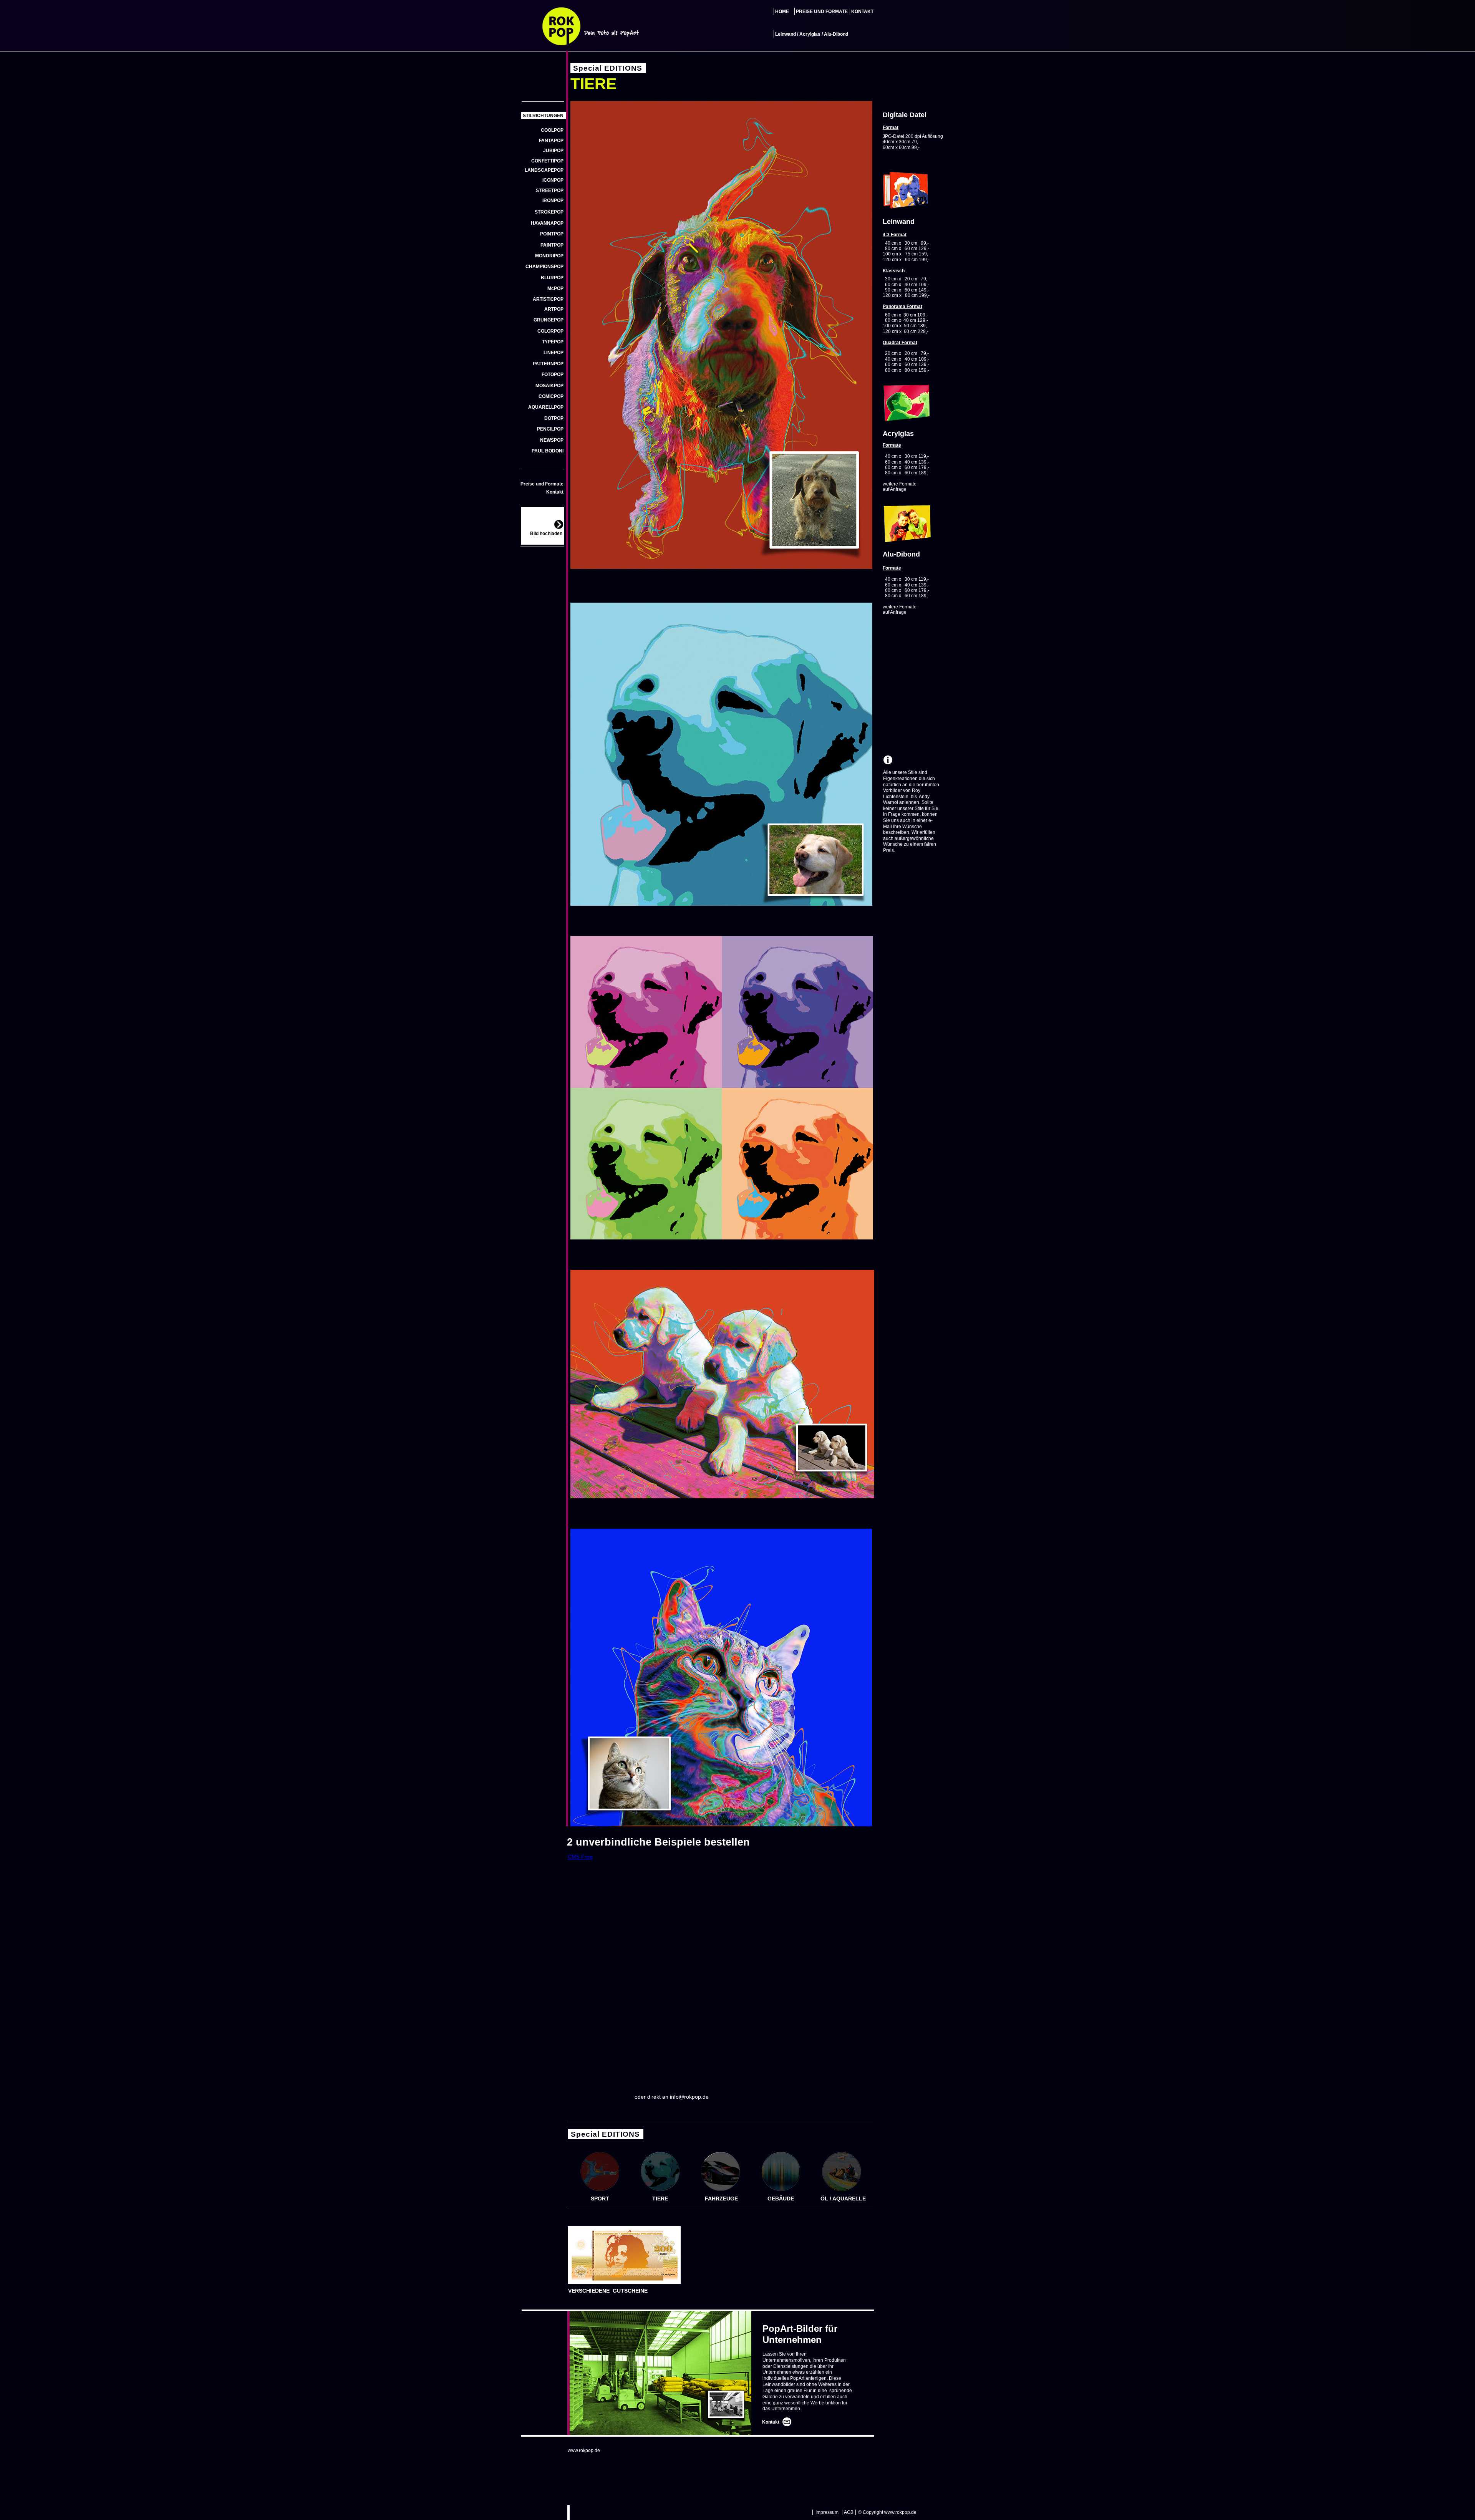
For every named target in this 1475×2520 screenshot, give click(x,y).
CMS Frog (580, 1857)
